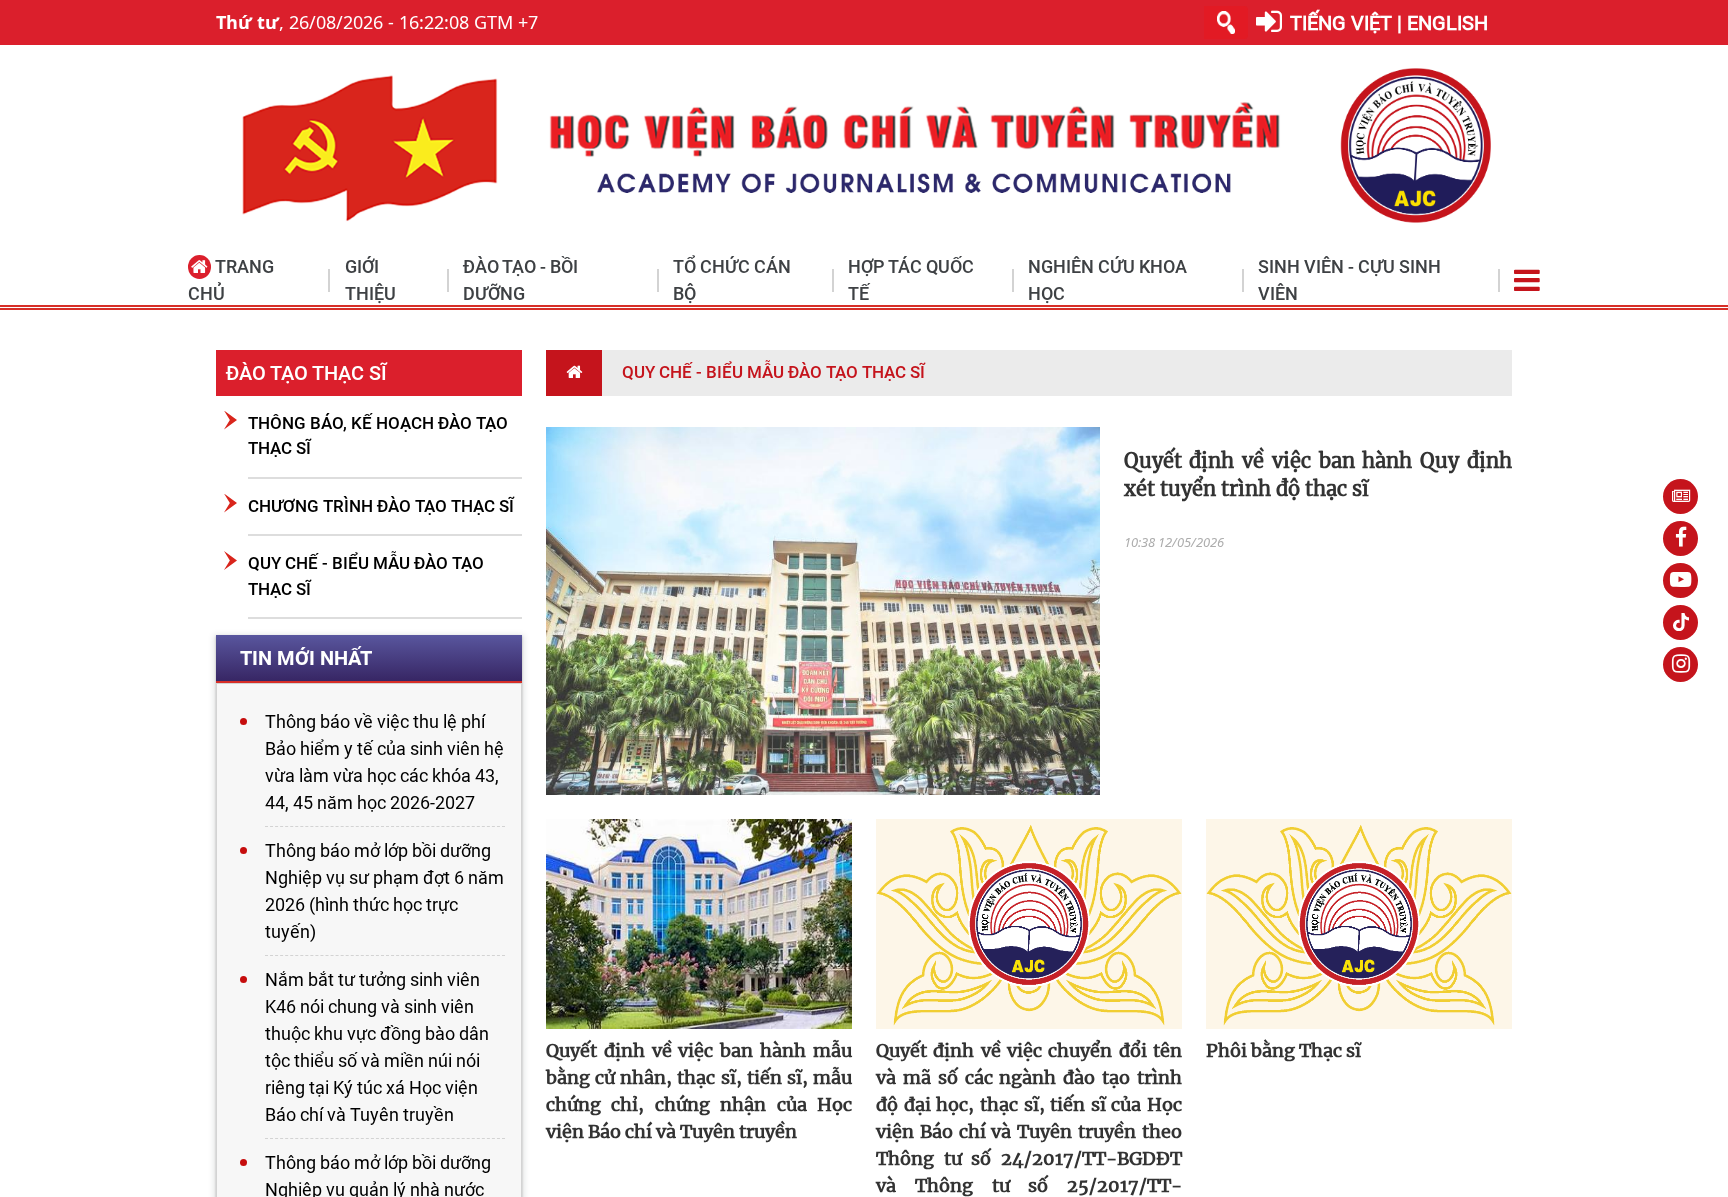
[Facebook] (1680, 538)
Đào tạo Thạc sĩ (306, 373)
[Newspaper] (1680, 496)
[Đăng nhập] (1269, 22)
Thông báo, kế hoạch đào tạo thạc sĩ (378, 436)
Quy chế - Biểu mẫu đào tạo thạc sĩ (366, 576)
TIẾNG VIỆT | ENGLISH (1389, 23)
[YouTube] (1680, 580)
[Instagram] (1680, 664)
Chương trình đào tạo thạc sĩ (381, 506)
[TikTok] (1680, 622)
